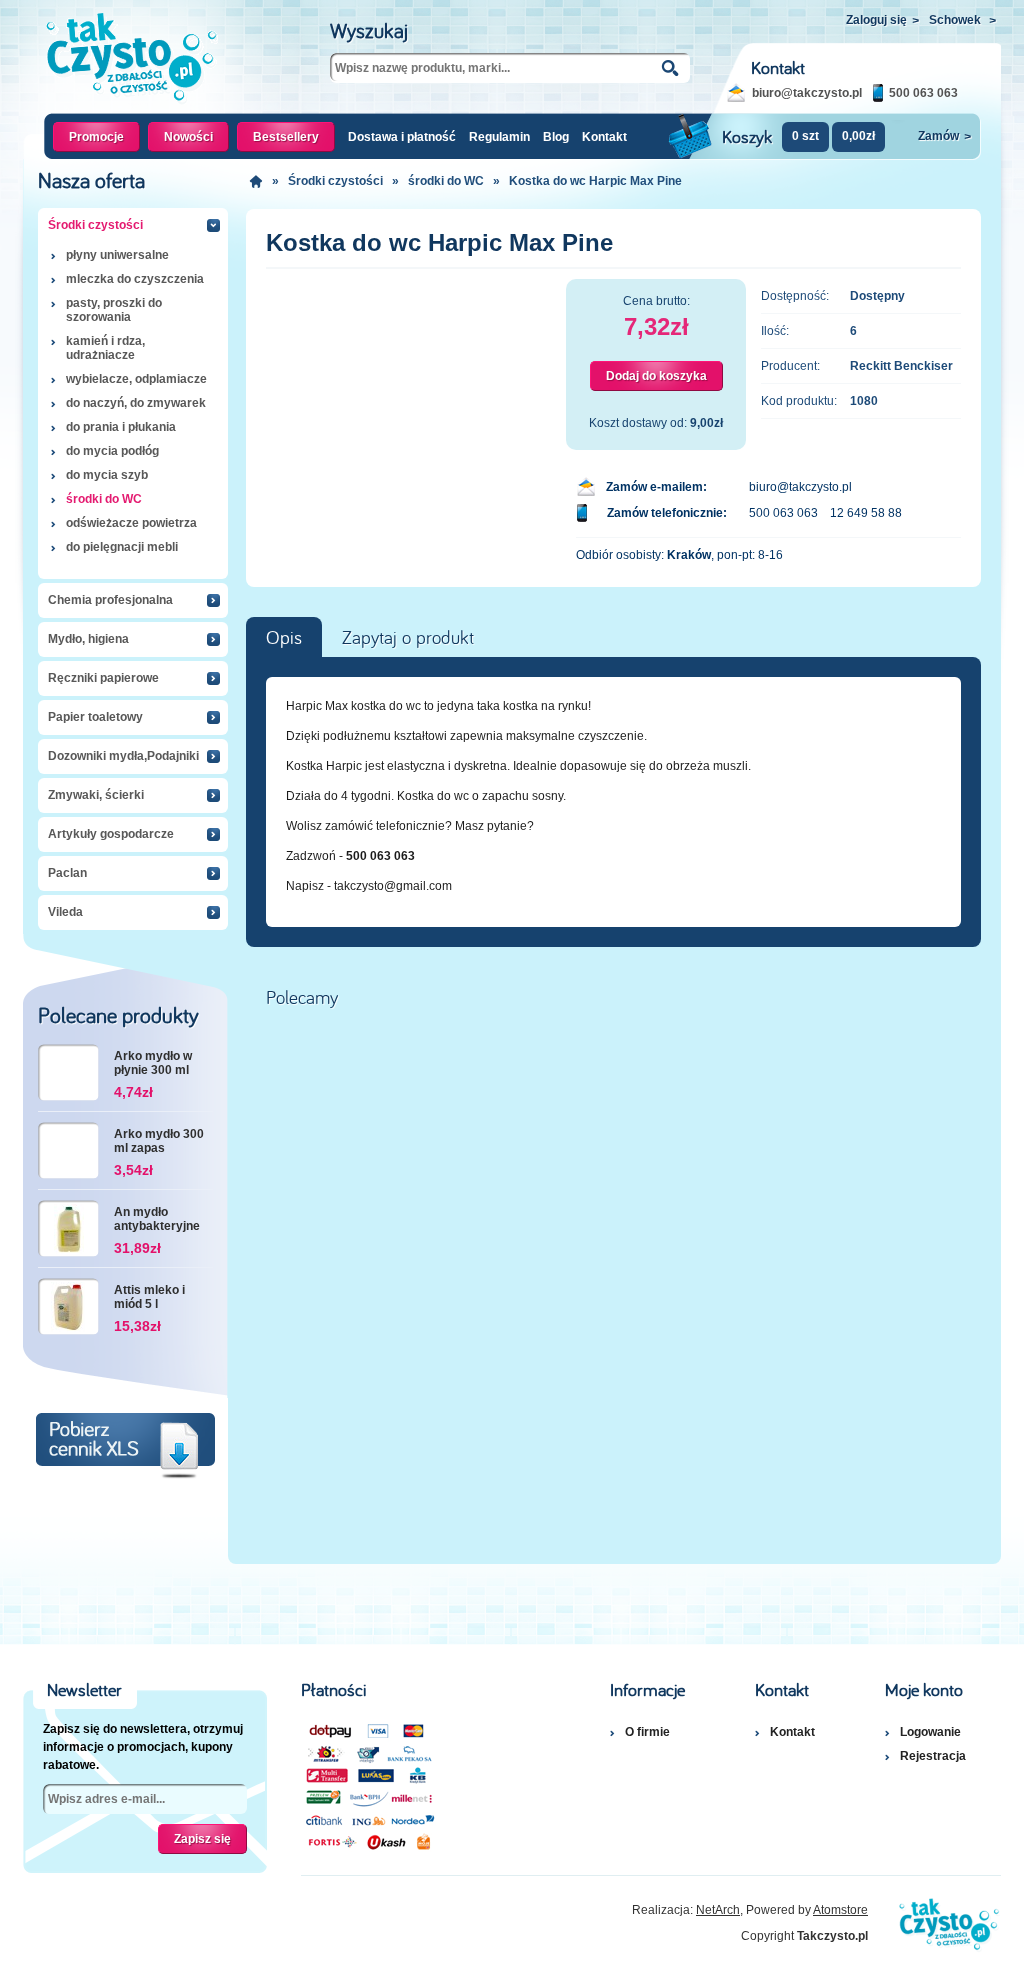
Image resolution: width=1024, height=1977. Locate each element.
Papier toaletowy (95, 717)
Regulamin (499, 137)
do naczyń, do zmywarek (136, 403)
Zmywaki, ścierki (96, 795)
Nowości (188, 137)
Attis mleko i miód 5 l (149, 1297)
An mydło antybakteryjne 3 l (157, 1220)
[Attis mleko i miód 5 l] (68, 1306)
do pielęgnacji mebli (122, 547)
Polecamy (302, 998)
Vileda (65, 912)
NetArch (718, 1910)
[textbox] (510, 68)
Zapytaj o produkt (408, 638)
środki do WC (104, 499)
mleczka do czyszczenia (135, 279)
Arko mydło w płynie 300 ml (153, 1063)
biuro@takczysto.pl (807, 93)
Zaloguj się (882, 20)
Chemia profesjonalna (110, 600)
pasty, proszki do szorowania (114, 310)
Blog (556, 137)
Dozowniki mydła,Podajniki (123, 756)
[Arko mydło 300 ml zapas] (68, 1150)
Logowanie (930, 1732)
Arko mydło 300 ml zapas (159, 1141)
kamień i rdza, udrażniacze (105, 348)
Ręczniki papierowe (103, 678)
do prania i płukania (121, 427)
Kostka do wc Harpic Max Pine (595, 181)
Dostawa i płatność (402, 137)
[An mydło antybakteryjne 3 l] (68, 1228)
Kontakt (604, 137)
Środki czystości (95, 225)
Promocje (96, 137)
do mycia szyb (107, 475)
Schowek (962, 20)
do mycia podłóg (112, 451)
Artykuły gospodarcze (111, 834)
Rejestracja (933, 1756)
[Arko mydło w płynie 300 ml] (68, 1072)
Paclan (67, 873)
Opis (284, 638)
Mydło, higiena (88, 639)
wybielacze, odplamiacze (136, 379)
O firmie (647, 1732)
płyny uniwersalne (117, 255)
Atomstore (840, 1910)
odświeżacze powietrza (131, 523)
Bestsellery (286, 137)
